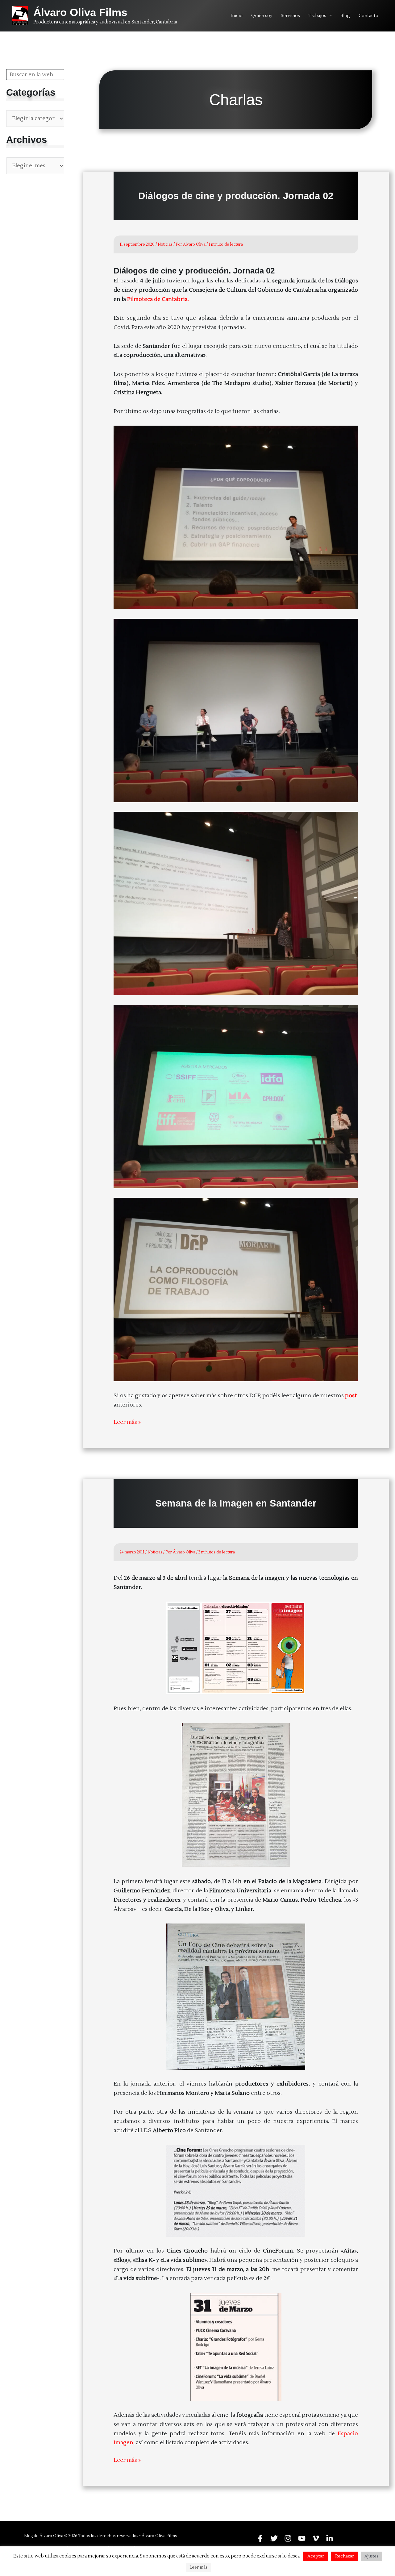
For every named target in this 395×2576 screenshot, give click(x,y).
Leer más (198, 2567)
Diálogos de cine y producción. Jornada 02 (236, 196)
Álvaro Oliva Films (80, 12)
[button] (329, 16)
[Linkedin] (330, 2538)
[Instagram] (288, 2538)
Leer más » (127, 1423)
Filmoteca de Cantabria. (159, 299)
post (351, 1396)
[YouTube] (302, 2538)
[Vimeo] (316, 2538)
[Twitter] (274, 2538)
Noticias (165, 244)
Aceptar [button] (316, 2556)
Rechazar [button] (345, 2556)
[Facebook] (260, 2538)
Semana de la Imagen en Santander (236, 1503)
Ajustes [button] (371, 2556)
